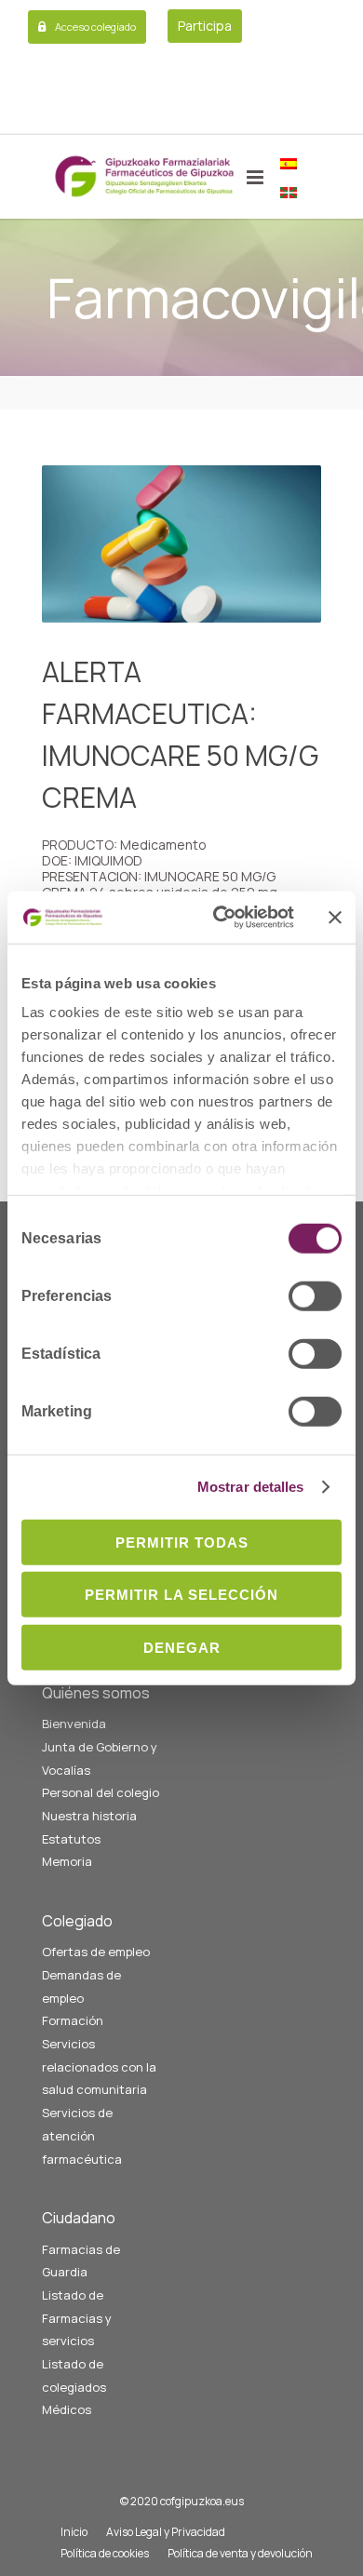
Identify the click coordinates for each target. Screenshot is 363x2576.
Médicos (67, 2409)
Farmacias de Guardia (81, 2261)
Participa (205, 26)
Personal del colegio (101, 1792)
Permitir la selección (181, 1595)
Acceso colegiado (95, 27)
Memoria (67, 1861)
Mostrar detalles (251, 1487)
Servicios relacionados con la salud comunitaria (99, 2066)
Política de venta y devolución (240, 2553)
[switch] (315, 1295)
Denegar (182, 1647)
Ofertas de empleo (96, 1952)
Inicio (74, 2532)
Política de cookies (105, 2553)
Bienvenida (74, 1724)
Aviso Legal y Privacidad (166, 2532)
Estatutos (71, 1839)
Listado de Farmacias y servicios (77, 2318)
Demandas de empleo (81, 1986)
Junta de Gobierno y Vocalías (100, 1758)
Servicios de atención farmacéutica (82, 2135)
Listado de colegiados (74, 2375)
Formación (73, 2020)
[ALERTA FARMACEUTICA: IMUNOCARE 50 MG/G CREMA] (181, 544)
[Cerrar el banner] (335, 918)
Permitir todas (182, 1542)
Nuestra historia (89, 1816)
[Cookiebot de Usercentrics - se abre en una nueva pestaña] (220, 918)
